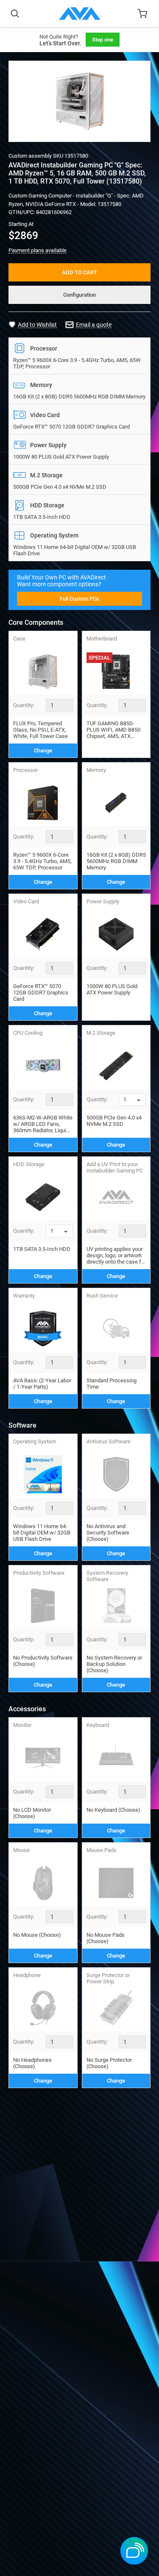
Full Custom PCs (79, 599)
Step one (103, 40)
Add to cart (79, 272)
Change (43, 751)
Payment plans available (38, 250)
